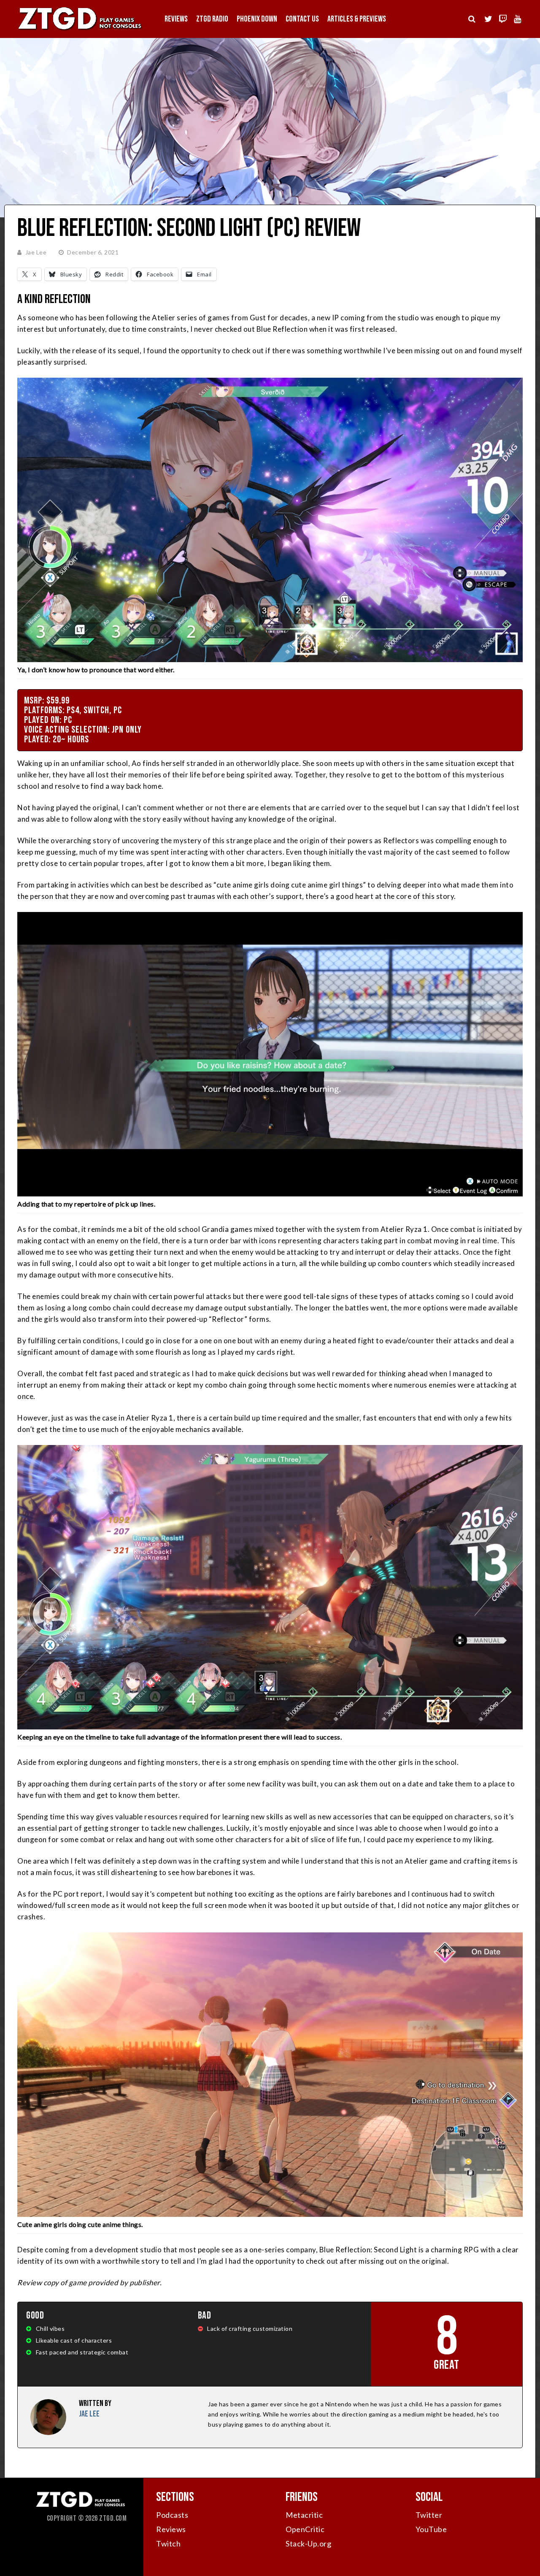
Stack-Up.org (308, 2544)
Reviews (176, 19)
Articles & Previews (357, 19)
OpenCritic (305, 2529)
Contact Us (302, 19)
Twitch (168, 2544)
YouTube (431, 2529)
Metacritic (304, 2515)
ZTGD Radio (212, 19)
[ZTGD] (80, 30)
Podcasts (172, 2515)
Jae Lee (36, 252)
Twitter (429, 2515)
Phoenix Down (257, 19)
